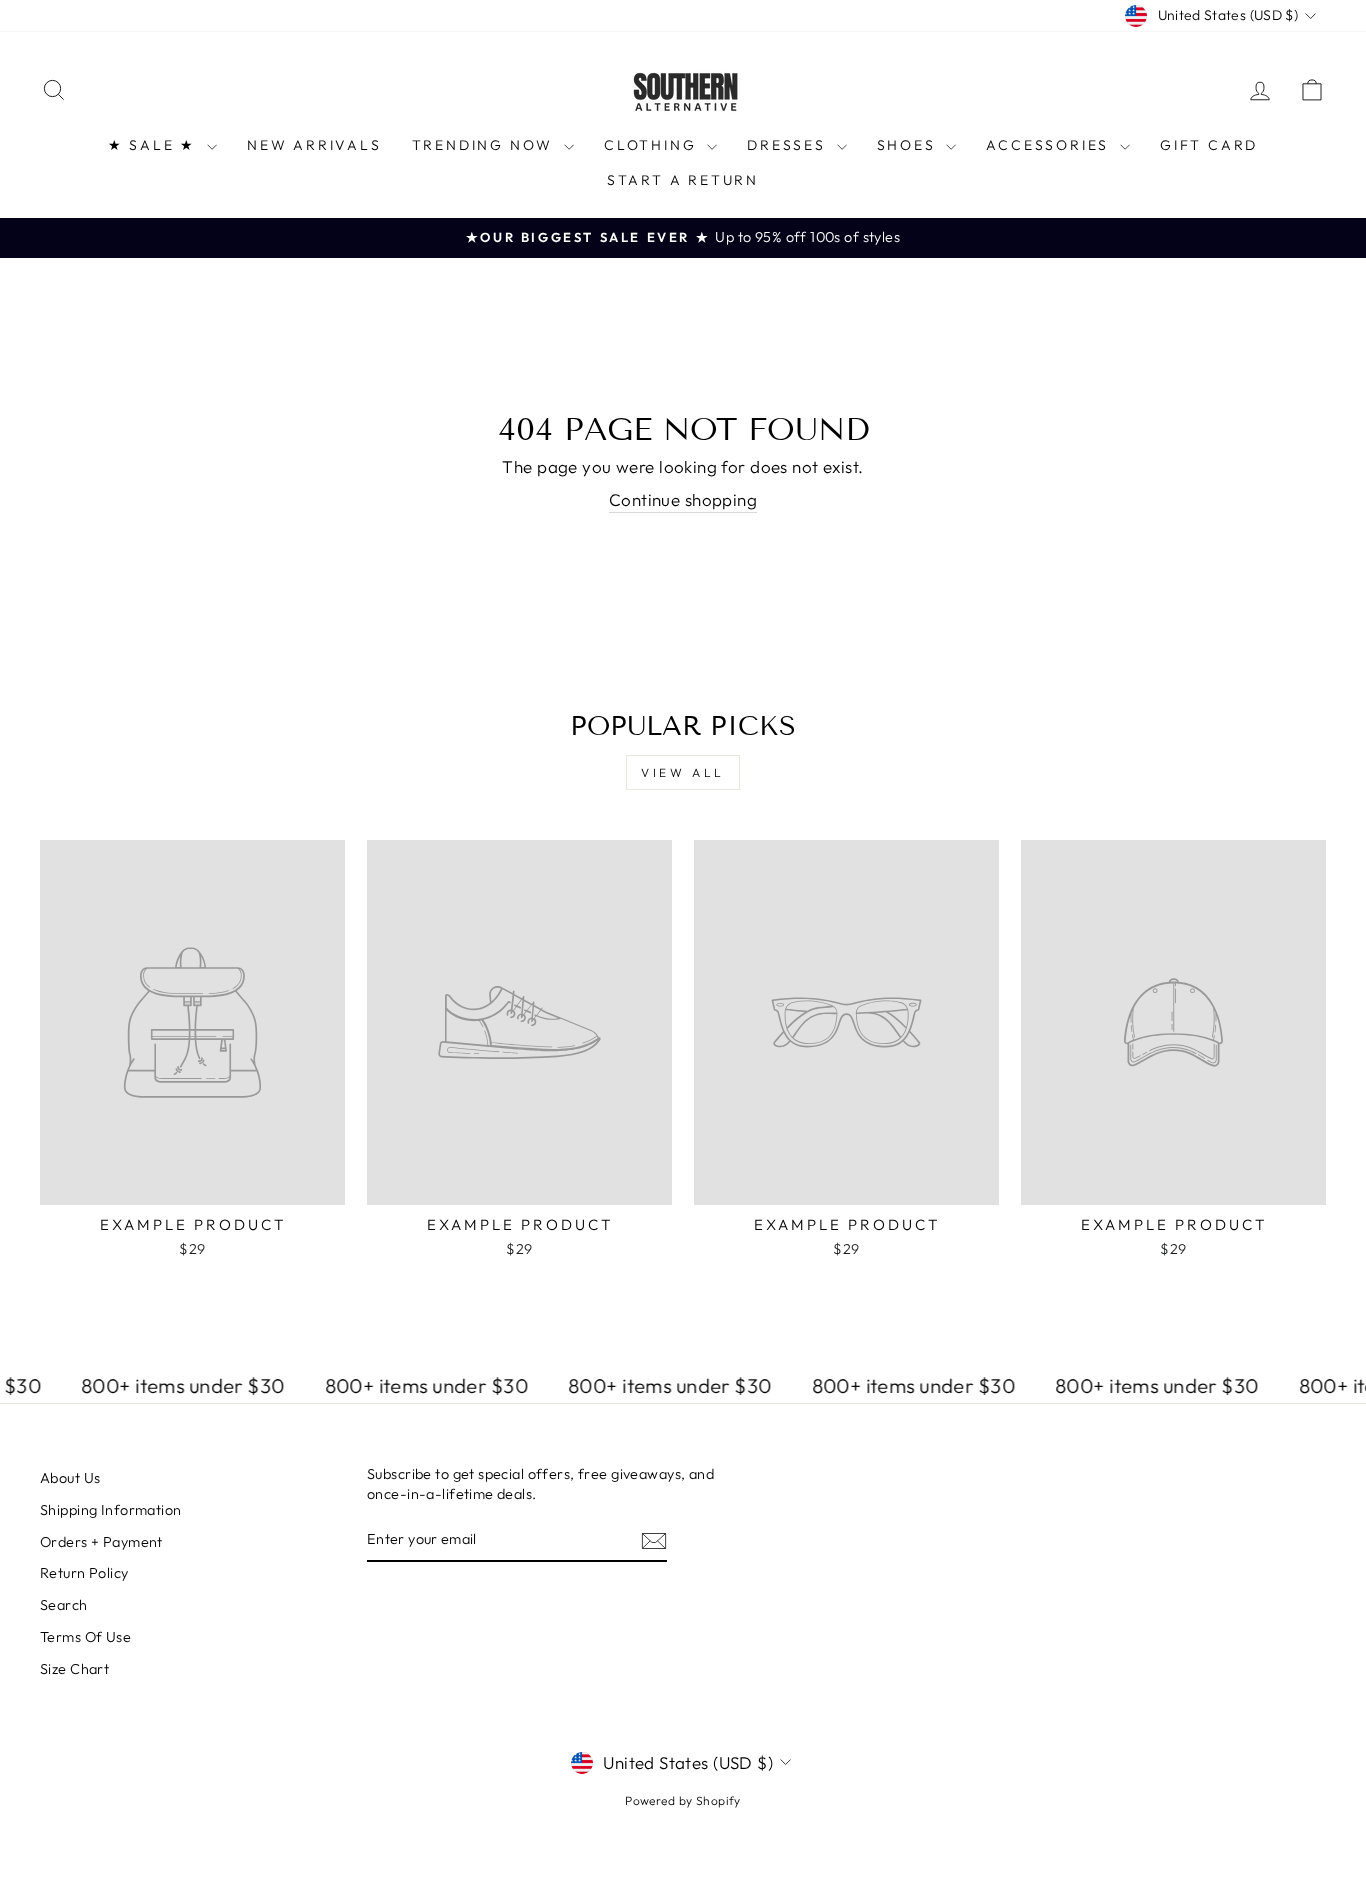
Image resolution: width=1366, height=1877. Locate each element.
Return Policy (84, 1573)
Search (64, 1605)
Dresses (789, 145)
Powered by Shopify (683, 1800)
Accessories (1050, 145)
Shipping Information (111, 1510)
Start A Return (683, 180)
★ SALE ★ (155, 145)
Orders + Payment (101, 1542)
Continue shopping (683, 499)
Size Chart (74, 1669)
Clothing (653, 145)
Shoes (909, 145)
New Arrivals (314, 145)
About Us (70, 1478)
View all (683, 772)
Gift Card (1209, 145)
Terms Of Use (85, 1637)
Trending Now (485, 145)
